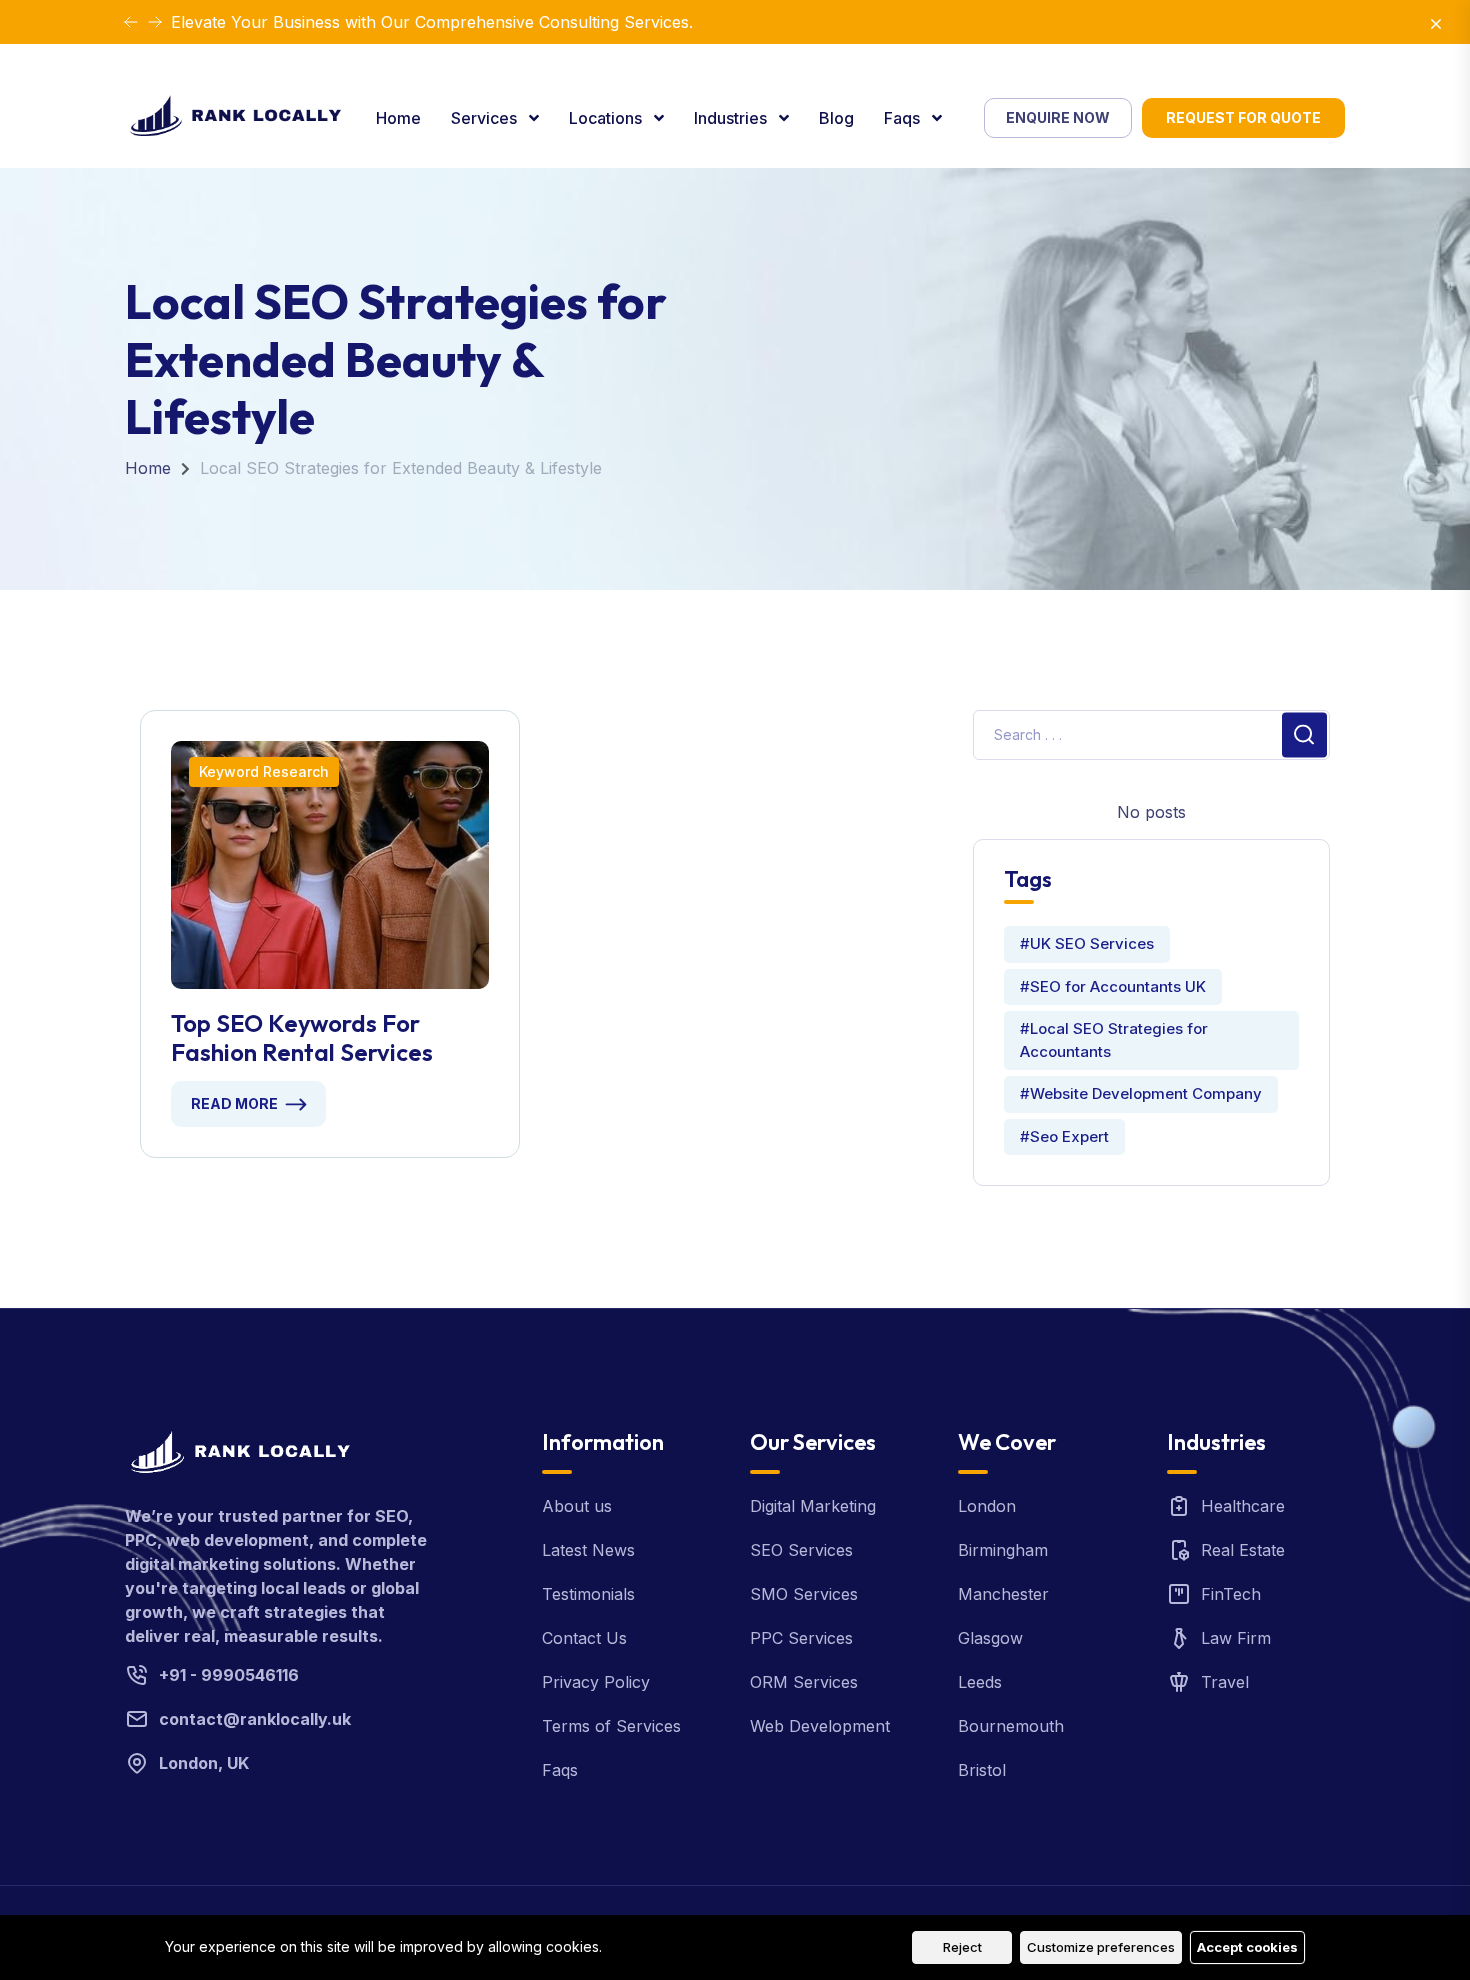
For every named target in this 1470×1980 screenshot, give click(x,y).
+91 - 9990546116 (229, 1675)
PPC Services (801, 1638)
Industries (732, 118)
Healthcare (1243, 1506)
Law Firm (1236, 1638)
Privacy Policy (596, 1682)
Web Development (820, 1726)
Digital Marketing (813, 1506)
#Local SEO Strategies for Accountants (1114, 1040)
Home (398, 118)
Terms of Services (611, 1726)
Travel (1225, 1682)
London (987, 1506)
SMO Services (804, 1594)
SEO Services (801, 1550)
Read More (234, 1103)
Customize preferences (1101, 1947)
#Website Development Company (1141, 1093)
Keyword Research (264, 771)
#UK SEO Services (1087, 943)
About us (577, 1506)
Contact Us (584, 1638)
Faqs (904, 118)
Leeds (980, 1682)
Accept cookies (1247, 1947)
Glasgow (990, 1638)
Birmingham (1003, 1550)
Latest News (588, 1550)
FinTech (1231, 1594)
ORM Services (804, 1682)
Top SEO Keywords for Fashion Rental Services (302, 1038)
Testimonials (588, 1594)
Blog (836, 118)
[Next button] (131, 22)
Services (486, 118)
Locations (607, 118)
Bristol (982, 1770)
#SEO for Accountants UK (1113, 986)
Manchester (1003, 1594)
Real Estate (1243, 1550)
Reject (962, 1947)
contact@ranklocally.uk (255, 1719)
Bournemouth (1011, 1726)
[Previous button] (155, 22)
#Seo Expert (1064, 1136)
